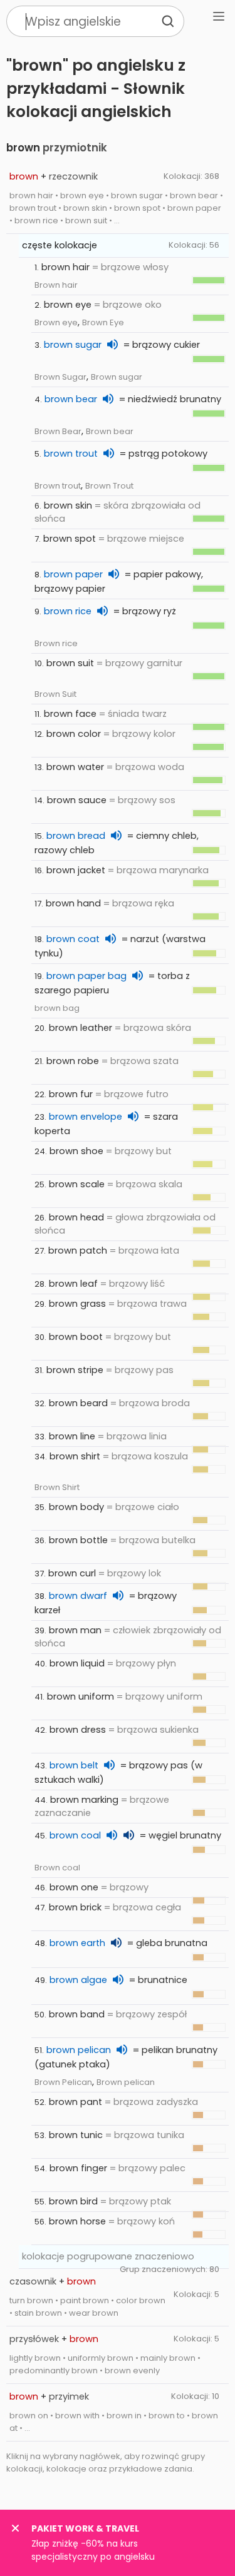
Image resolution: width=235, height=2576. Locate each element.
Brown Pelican (63, 2082)
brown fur (71, 1094)
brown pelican (79, 2050)
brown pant (76, 2102)
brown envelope (86, 1117)
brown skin (68, 505)
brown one (74, 1887)
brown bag (57, 1008)
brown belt (74, 1765)
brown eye (68, 305)
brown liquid (77, 1663)
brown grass (77, 1304)
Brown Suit (55, 694)
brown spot (70, 539)
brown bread (76, 836)
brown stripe (75, 1370)
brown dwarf (78, 1596)
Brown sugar (117, 377)
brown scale (77, 1184)
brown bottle (78, 1540)
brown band (77, 2014)
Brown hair (56, 285)
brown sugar (73, 345)
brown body (76, 1507)
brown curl (72, 1573)
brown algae (78, 1980)
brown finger (78, 2168)
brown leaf (73, 1284)
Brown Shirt (57, 1487)
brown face (70, 714)
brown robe (73, 1061)
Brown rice (56, 643)
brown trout (71, 454)
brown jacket (76, 870)
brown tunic (76, 2135)
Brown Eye (103, 322)
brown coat (73, 939)
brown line (72, 1436)
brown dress (78, 1730)
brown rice (68, 611)
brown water (75, 767)
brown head (76, 1217)
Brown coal (57, 1868)
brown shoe (76, 1151)
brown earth (77, 1943)
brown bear (71, 399)
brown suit (70, 663)
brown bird (73, 2201)
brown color (74, 734)
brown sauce (77, 800)
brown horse (77, 2221)
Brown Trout (109, 486)
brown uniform (81, 1696)
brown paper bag (86, 976)
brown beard (78, 1403)
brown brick (75, 1907)
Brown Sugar (60, 377)
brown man (75, 1630)
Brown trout (58, 486)
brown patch (78, 1250)
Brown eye (56, 322)
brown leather (81, 1028)
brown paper (73, 574)
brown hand (73, 903)
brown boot (76, 1337)
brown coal (75, 1835)
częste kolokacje (60, 245)
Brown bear (110, 431)
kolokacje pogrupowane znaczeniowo (108, 2256)
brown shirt (75, 1456)
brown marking (84, 1800)
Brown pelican (126, 2082)
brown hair (65, 267)
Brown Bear (58, 431)
